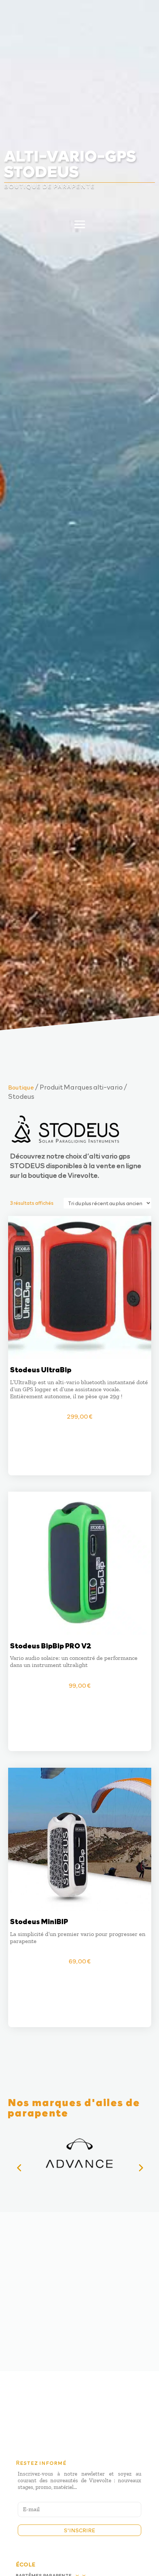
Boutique (21, 1087)
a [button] (140, 17)
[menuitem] (80, 62)
